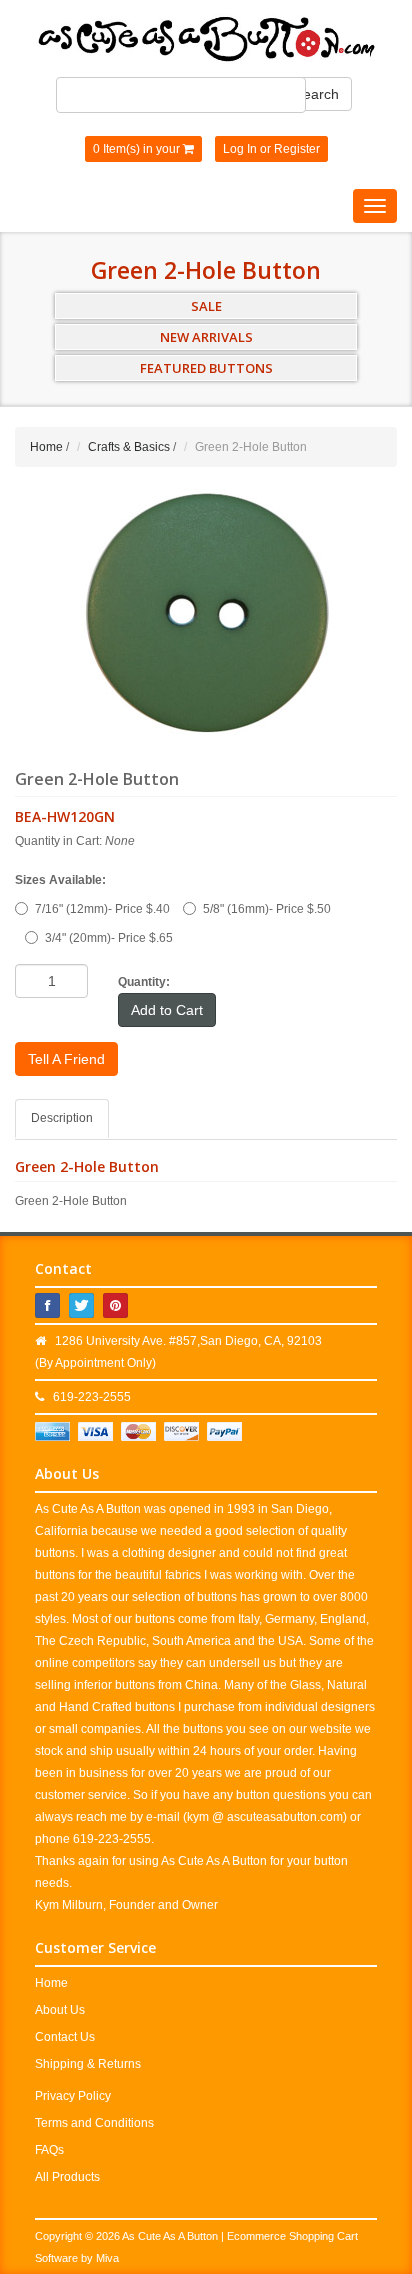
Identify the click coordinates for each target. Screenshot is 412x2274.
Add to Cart (167, 1010)
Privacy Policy (73, 2096)
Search (316, 94)
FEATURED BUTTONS (206, 368)
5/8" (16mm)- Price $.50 (267, 909)
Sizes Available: (60, 880)
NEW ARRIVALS (206, 337)
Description (62, 1118)
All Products (67, 2177)
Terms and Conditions (94, 2123)
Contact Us (65, 2037)
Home (46, 447)
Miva (107, 2258)
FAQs (49, 2150)
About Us (60, 2010)
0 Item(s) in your (138, 149)
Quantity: (144, 982)
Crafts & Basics (129, 447)
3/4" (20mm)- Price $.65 (109, 938)
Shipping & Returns (88, 2064)
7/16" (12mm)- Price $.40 (102, 909)
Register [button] (297, 149)
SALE (206, 306)
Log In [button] (240, 149)
